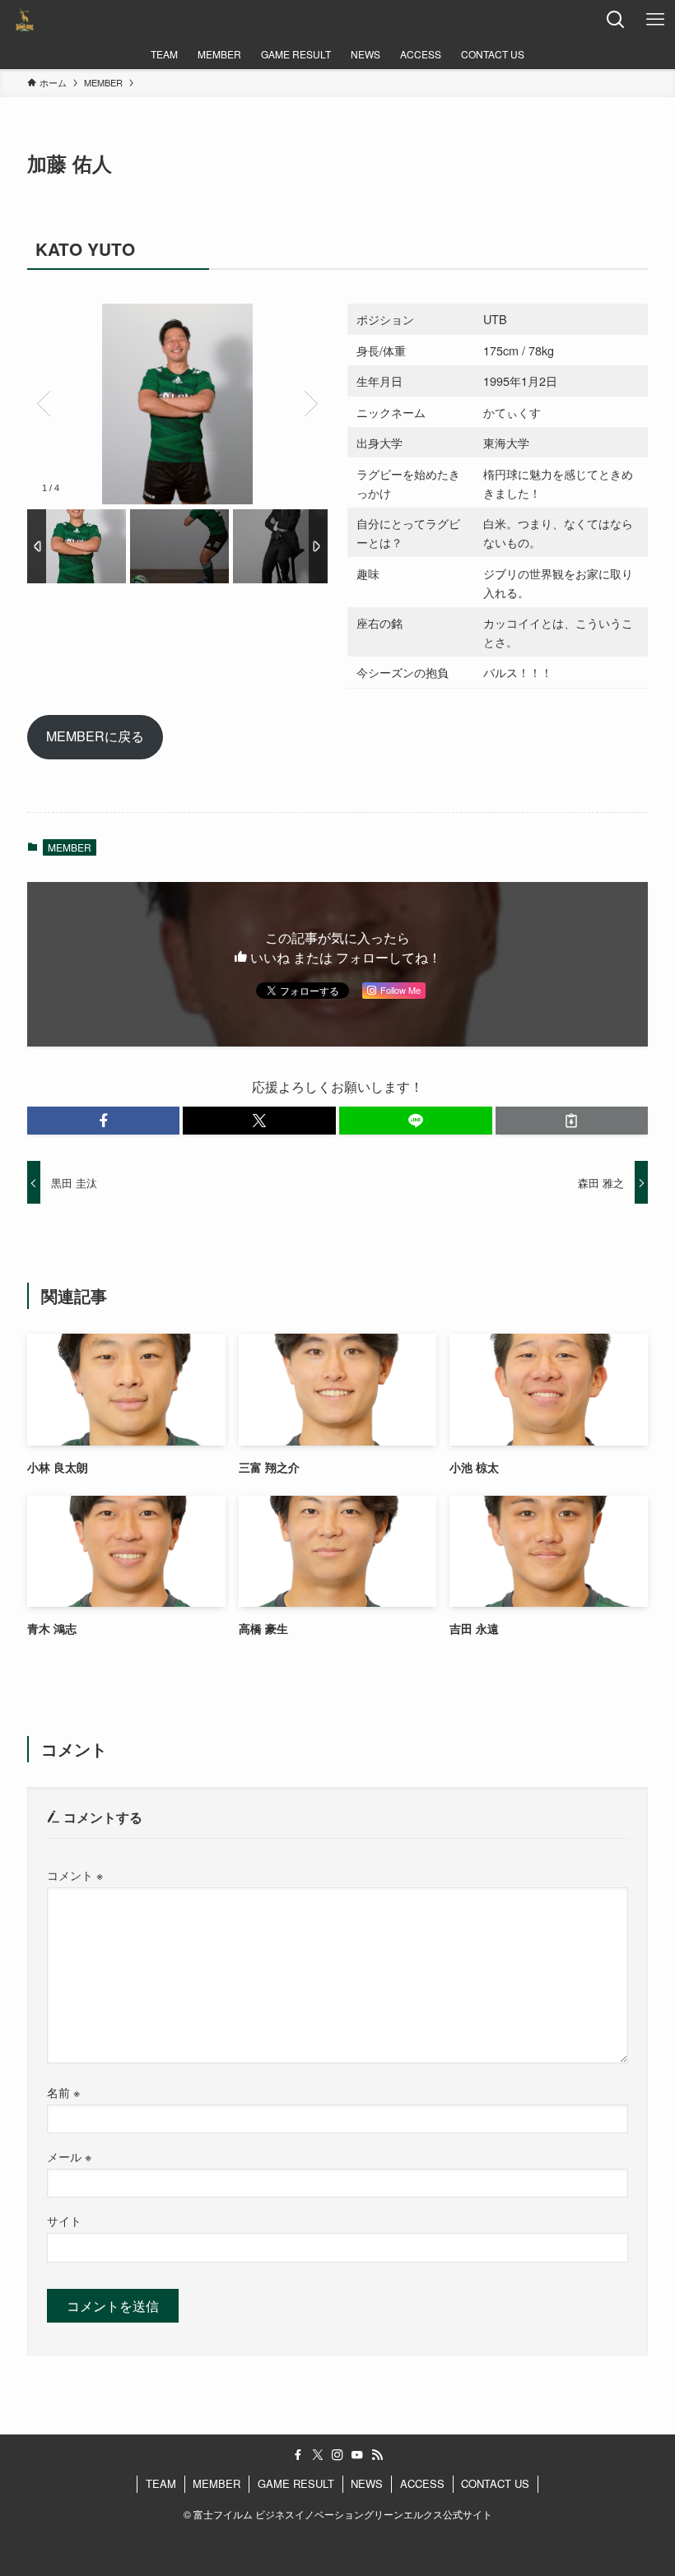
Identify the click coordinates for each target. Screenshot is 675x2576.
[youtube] (357, 2455)
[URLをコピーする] (572, 1121)
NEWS (367, 2483)
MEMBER (70, 847)
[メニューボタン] (655, 20)
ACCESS (422, 2483)
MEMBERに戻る (95, 736)
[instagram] (337, 2455)
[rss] (377, 2455)
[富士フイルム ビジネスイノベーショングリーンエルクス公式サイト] (25, 20)
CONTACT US (495, 2483)
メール (69, 2156)
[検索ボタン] (616, 20)
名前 (63, 2092)
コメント (75, 1875)
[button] (104, 1121)
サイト (64, 2220)
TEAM (161, 2483)
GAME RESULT (296, 2483)
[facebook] (298, 2455)
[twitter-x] (318, 2455)
